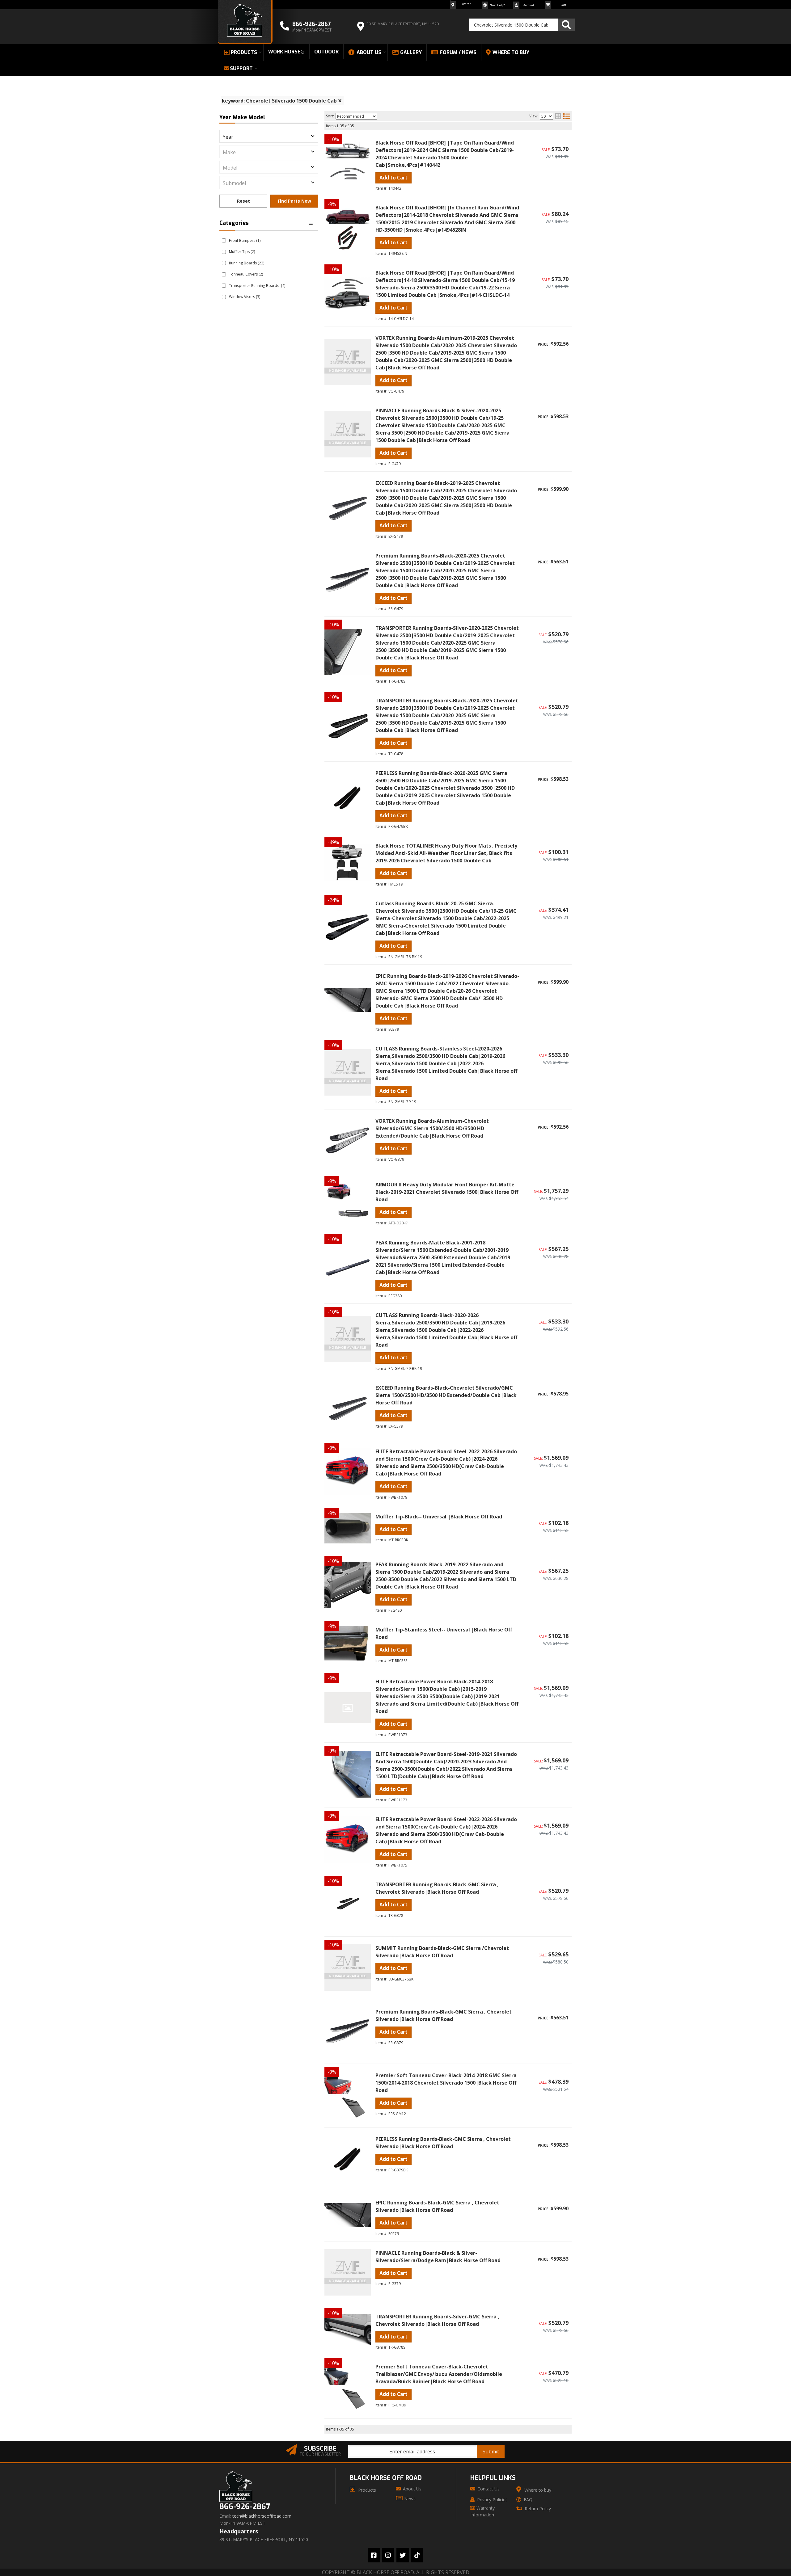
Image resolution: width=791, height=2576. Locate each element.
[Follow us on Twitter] (403, 2555)
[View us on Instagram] (388, 2555)
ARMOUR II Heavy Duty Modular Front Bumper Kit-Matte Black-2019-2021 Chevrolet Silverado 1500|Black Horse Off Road (447, 1192)
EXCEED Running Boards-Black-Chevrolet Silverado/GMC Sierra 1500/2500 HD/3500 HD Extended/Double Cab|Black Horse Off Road (446, 1395)
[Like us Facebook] (374, 2555)
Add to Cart (393, 1091)
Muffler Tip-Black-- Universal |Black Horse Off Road (439, 1517)
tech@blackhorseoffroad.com (262, 2516)
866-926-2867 (245, 2507)
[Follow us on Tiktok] (417, 2555)
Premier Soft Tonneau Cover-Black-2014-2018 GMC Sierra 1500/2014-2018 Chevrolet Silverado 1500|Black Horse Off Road (446, 2083)
